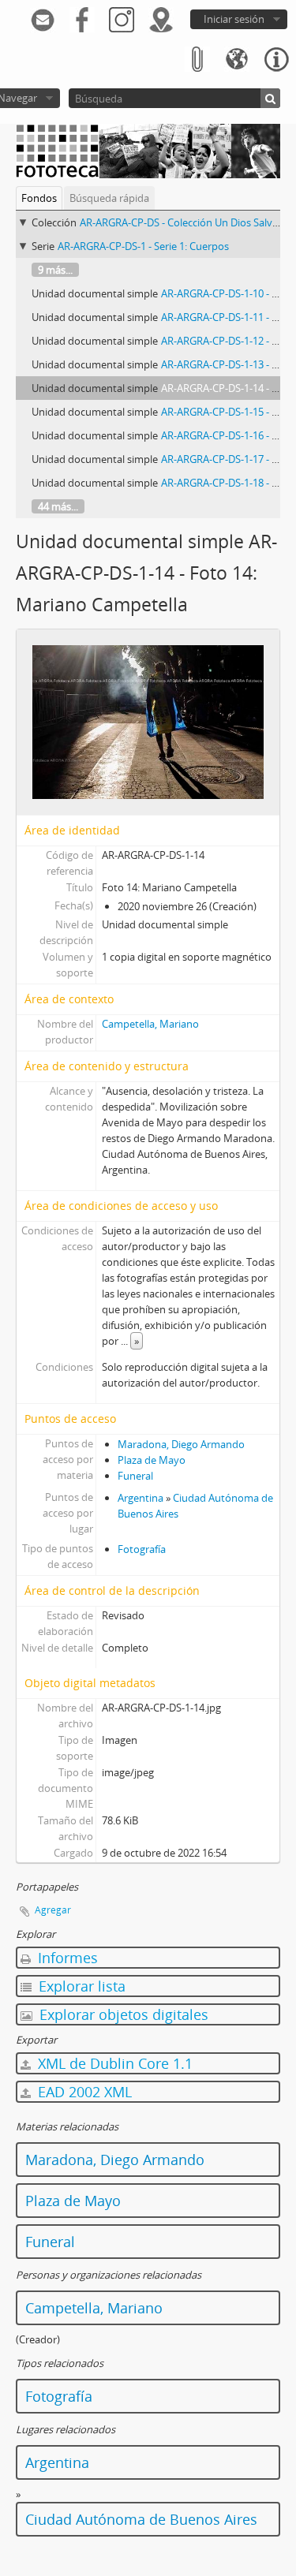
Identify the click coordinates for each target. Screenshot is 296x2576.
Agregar (53, 1910)
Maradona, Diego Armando (181, 1444)
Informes (66, 1958)
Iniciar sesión (234, 19)
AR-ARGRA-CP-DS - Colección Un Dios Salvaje (183, 222)
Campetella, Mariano (150, 1024)
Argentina (141, 1498)
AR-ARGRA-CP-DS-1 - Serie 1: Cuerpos (143, 246)
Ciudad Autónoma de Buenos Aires (141, 2519)
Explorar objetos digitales (122, 2014)
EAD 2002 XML (83, 2092)
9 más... (55, 270)
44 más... (58, 506)
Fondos (39, 198)
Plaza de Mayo (152, 1460)
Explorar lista (80, 1986)
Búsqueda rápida (109, 198)
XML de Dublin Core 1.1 (113, 2063)
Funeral (135, 1476)
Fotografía (142, 1549)
